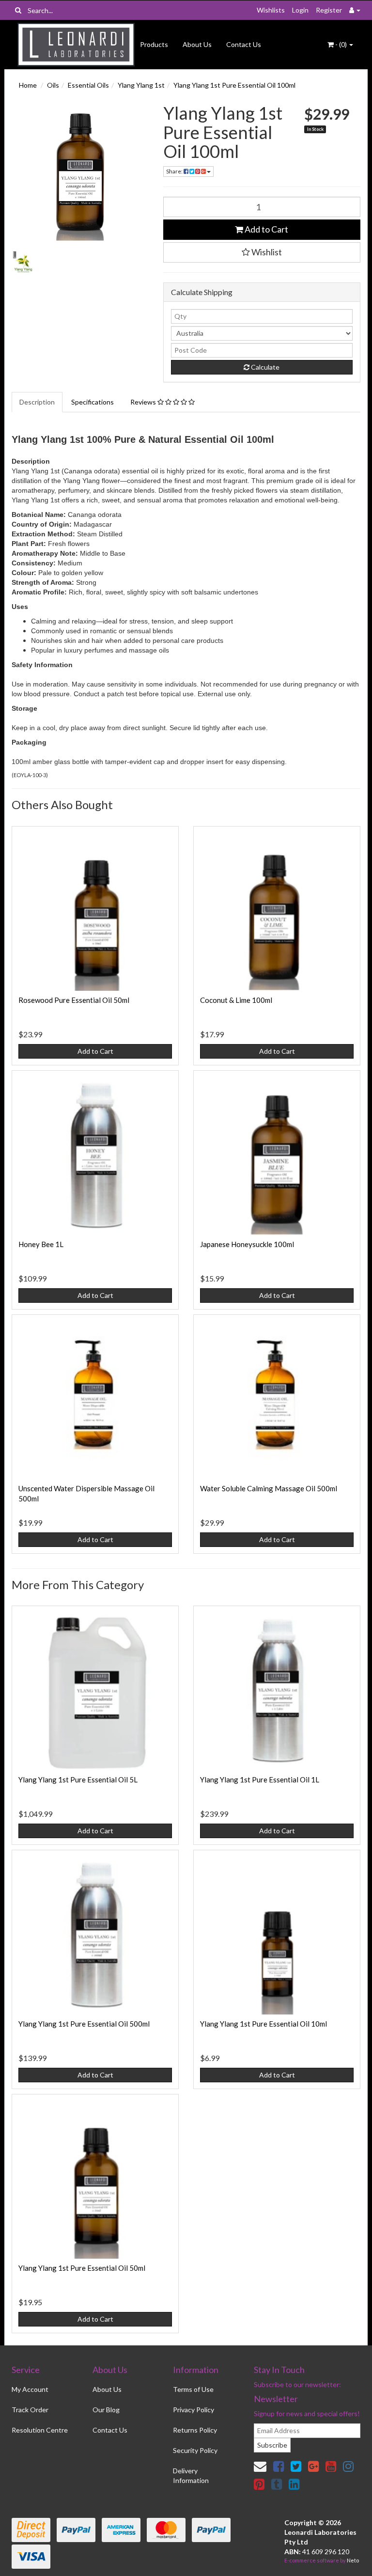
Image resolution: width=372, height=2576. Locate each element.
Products (154, 44)
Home (28, 85)
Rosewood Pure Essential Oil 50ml (74, 1000)
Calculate (264, 367)
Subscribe (272, 2445)
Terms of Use (193, 2389)
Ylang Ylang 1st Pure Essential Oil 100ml (234, 85)
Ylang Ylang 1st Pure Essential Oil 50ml (82, 2268)
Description (37, 402)
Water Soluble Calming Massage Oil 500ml (269, 1488)
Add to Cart (266, 229)
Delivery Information (191, 2475)
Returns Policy (195, 2430)
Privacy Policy (194, 2410)
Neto (353, 2560)
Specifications (93, 402)
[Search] (18, 10)
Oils (53, 85)
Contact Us (244, 44)
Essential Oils (88, 85)
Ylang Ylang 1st (141, 85)
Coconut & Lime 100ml (236, 1000)
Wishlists (271, 10)
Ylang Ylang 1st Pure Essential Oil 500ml (84, 2024)
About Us (197, 44)
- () (341, 44)
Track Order (30, 2410)
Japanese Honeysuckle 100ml (247, 1244)
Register (329, 10)
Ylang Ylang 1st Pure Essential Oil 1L (260, 1780)
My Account (30, 2389)
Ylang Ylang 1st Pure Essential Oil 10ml (263, 2024)
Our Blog (106, 2410)
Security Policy (195, 2450)
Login (300, 10)
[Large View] (23, 262)
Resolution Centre (40, 2430)
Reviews (144, 402)
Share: (175, 171)
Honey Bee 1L (41, 1244)
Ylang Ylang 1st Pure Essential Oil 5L (78, 1780)
